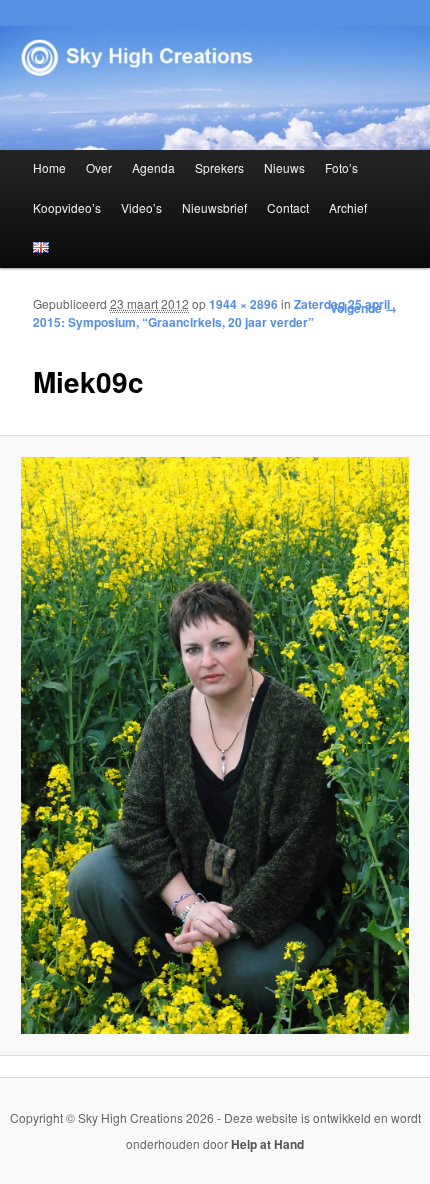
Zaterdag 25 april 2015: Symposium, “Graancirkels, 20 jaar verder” (211, 313)
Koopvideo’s (67, 207)
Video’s (141, 207)
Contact (288, 207)
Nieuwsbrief (214, 207)
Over (99, 167)
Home (49, 167)
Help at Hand (267, 1144)
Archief (348, 207)
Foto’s (341, 167)
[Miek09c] (214, 745)
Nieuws (284, 167)
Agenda (153, 167)
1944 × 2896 (243, 304)
